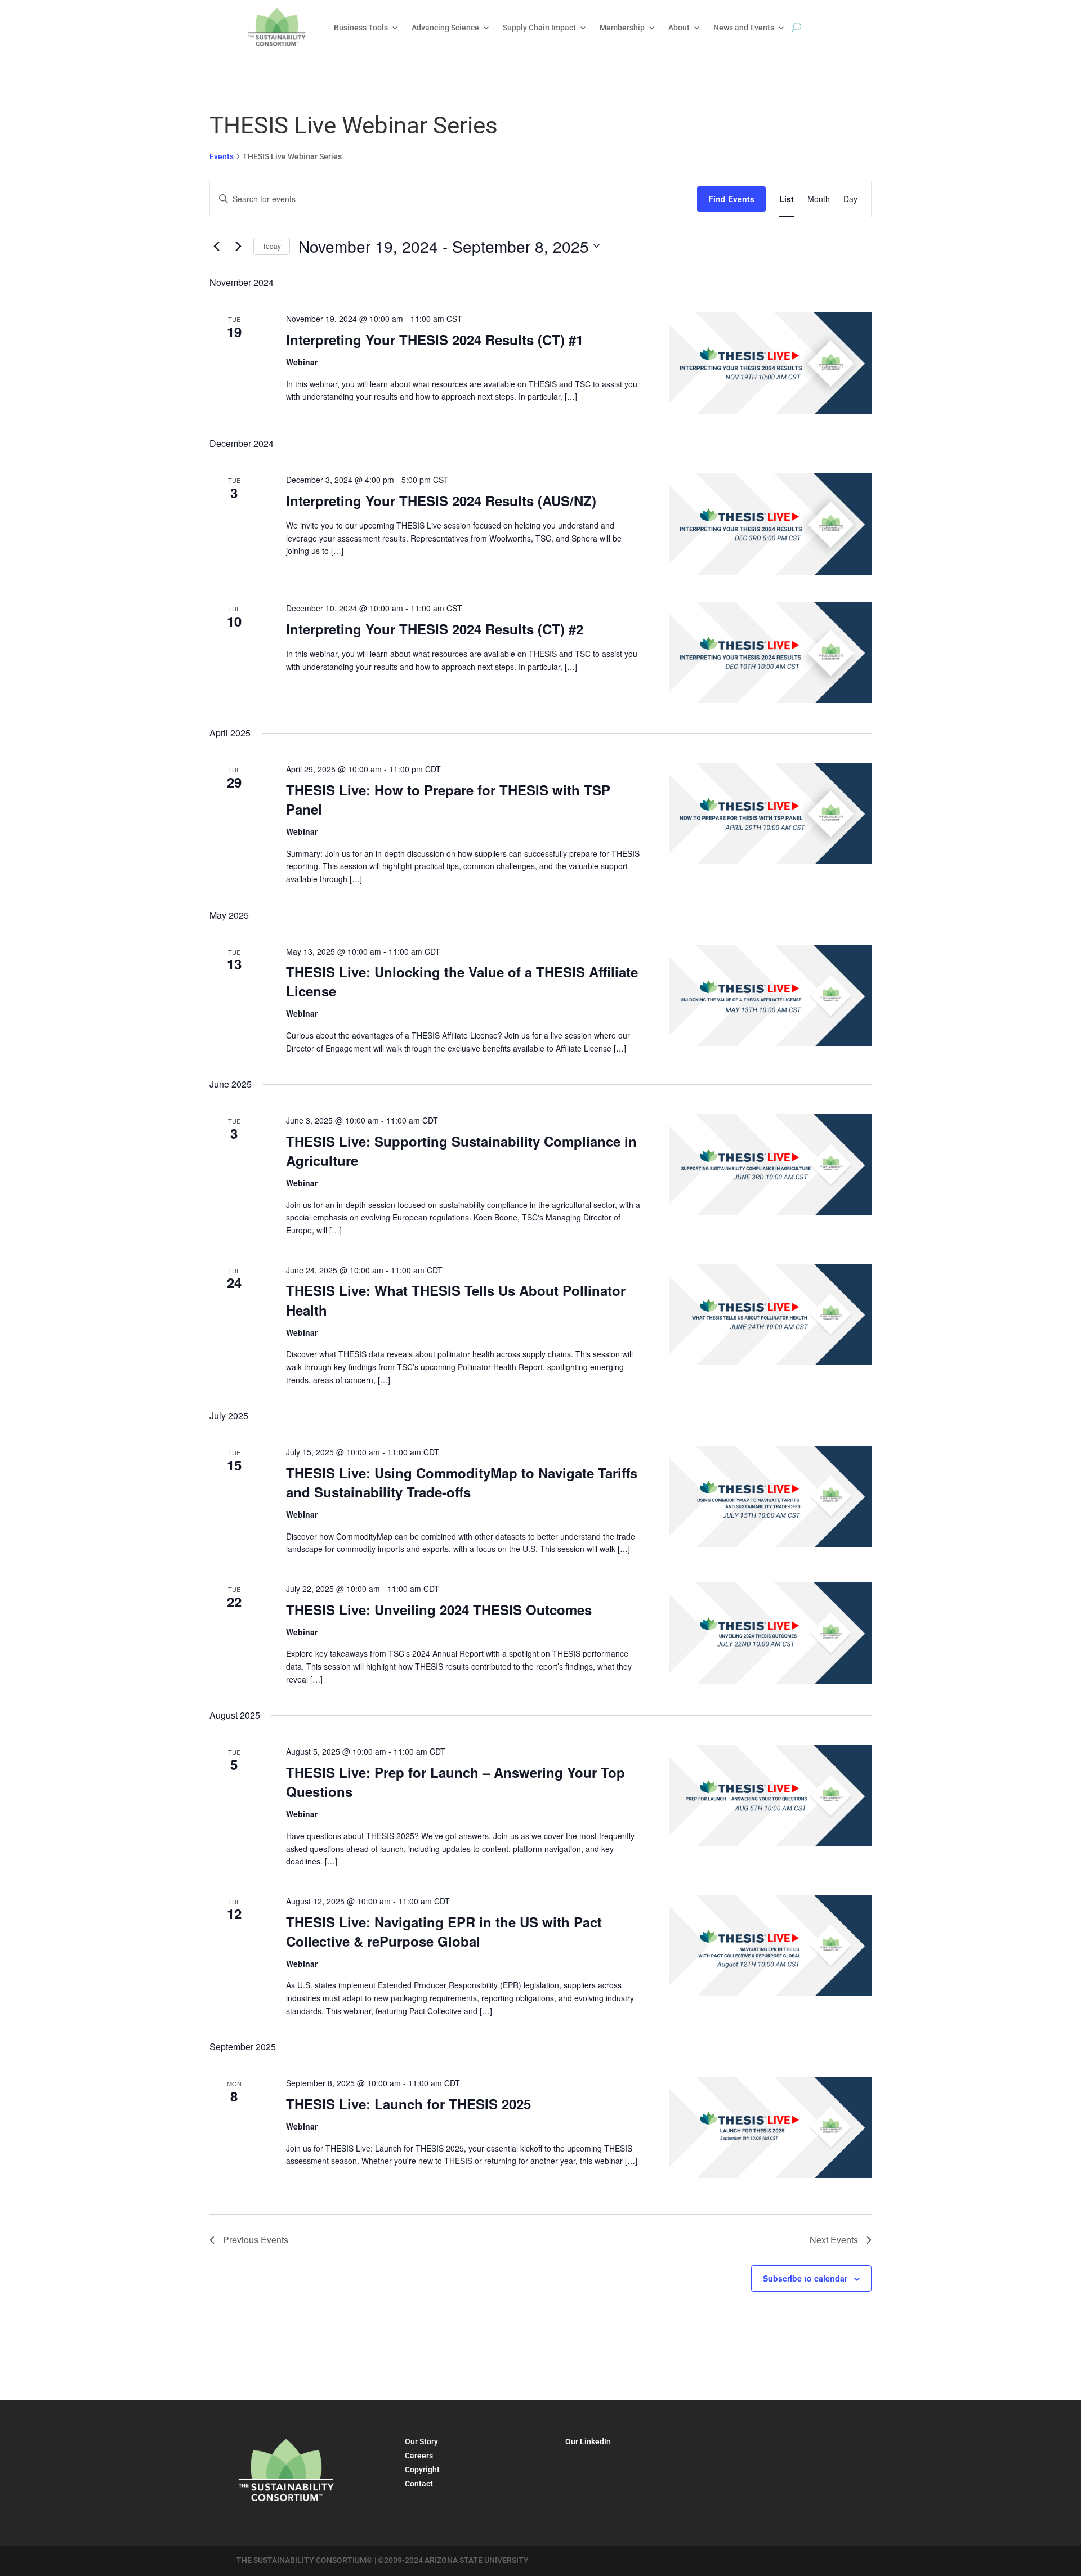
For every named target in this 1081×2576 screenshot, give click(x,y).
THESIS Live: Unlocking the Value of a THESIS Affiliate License (462, 981)
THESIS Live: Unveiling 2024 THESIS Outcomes (439, 1609)
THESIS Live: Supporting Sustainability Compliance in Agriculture (461, 1151)
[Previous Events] (216, 246)
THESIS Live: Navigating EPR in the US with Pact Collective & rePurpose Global (444, 1931)
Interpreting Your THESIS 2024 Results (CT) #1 (435, 339)
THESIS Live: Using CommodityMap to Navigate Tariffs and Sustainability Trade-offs (462, 1482)
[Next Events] (238, 246)
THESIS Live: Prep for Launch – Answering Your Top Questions (455, 1782)
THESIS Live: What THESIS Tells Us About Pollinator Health (456, 1300)
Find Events (731, 199)
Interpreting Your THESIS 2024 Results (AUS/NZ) (441, 500)
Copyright (422, 2470)
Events (222, 156)
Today (272, 246)
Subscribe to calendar (805, 2278)
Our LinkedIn (588, 2441)
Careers (419, 2456)
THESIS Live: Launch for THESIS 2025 (408, 2104)
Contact (419, 2484)
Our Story (421, 2441)
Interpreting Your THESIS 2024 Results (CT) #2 (435, 629)
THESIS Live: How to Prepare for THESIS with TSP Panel (448, 799)
